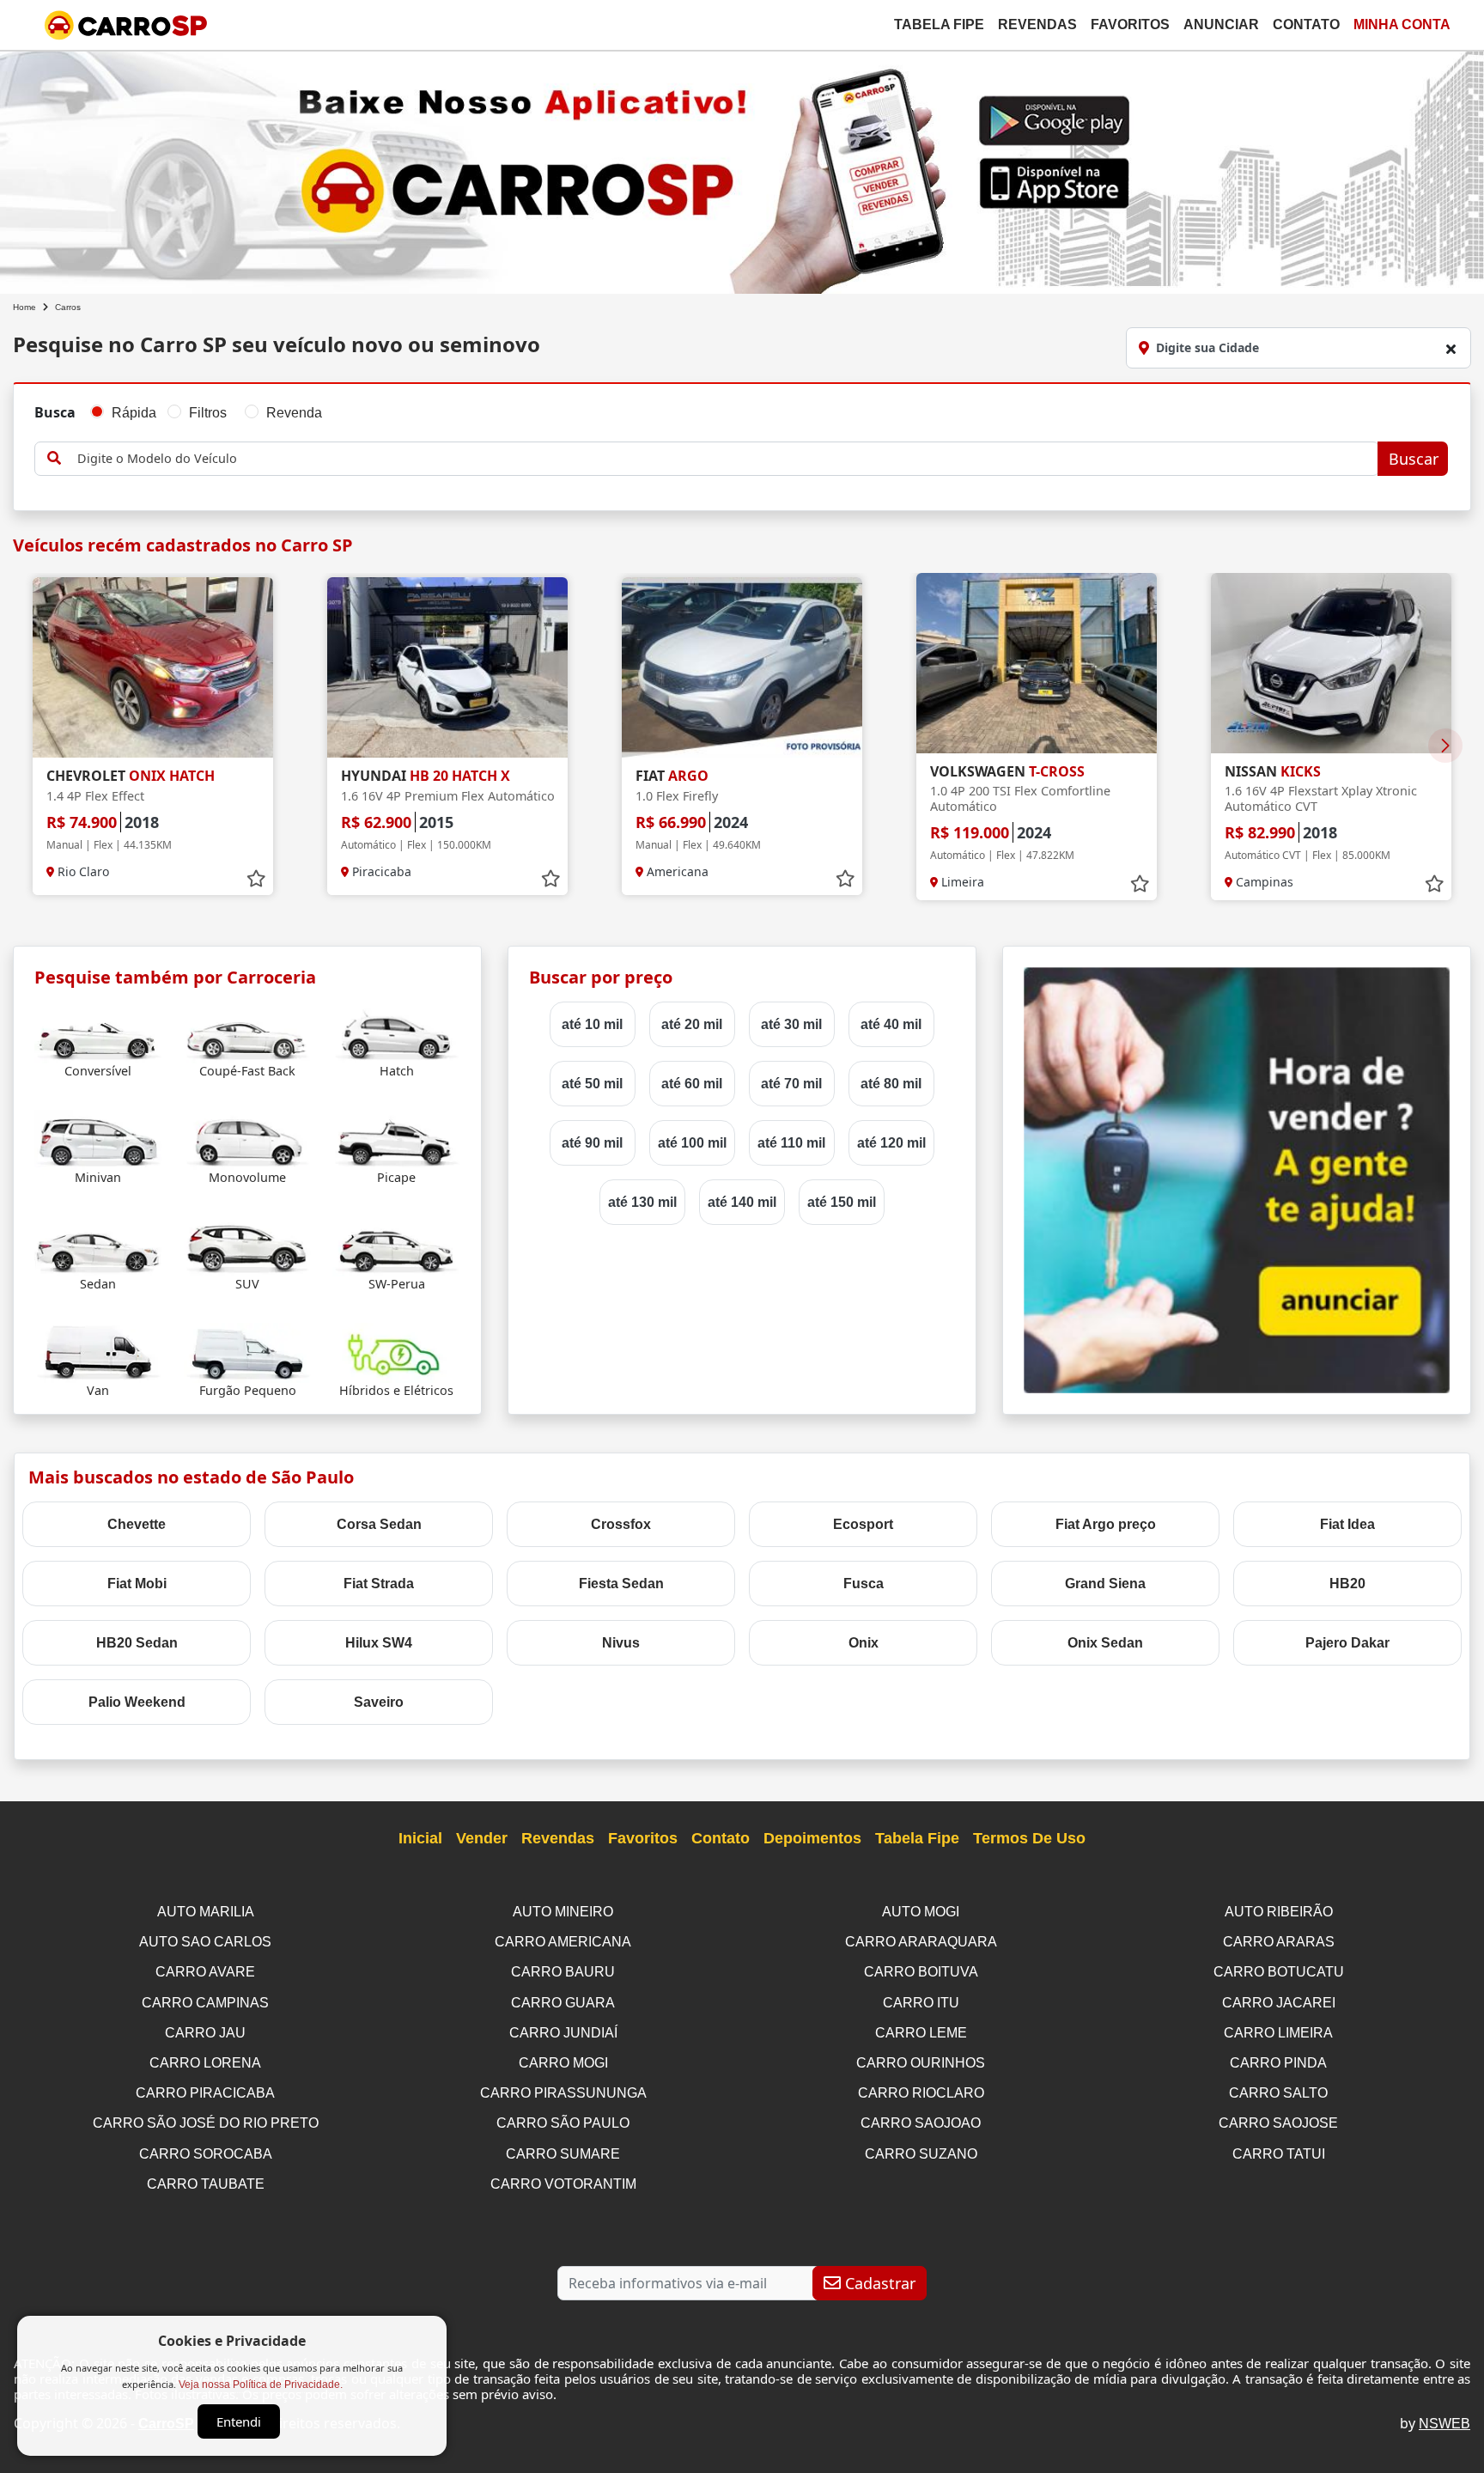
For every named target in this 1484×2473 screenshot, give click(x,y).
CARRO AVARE (205, 1972)
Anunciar (1221, 24)
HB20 (1347, 1584)
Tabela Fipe (939, 24)
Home (24, 307)
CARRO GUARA (563, 2003)
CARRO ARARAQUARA (921, 1942)
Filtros (208, 413)
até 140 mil (742, 1202)
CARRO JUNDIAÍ (563, 2033)
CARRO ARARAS (1279, 1942)
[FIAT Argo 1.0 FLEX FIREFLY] (742, 667)
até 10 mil (592, 1024)
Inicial (420, 1838)
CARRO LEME (921, 2033)
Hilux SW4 (379, 1643)
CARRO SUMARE (563, 2154)
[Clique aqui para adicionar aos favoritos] (256, 879)
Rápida (134, 413)
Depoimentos (812, 1838)
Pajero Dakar (1347, 1643)
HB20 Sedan (137, 1643)
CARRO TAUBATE (206, 2184)
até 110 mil (791, 1143)
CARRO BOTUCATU (1279, 1972)
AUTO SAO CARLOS (205, 1942)
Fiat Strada (379, 1584)
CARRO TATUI (1279, 2154)
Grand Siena (1105, 1584)
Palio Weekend (137, 1702)
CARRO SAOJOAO (921, 2123)
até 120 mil (891, 1143)
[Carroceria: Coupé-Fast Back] (248, 1032)
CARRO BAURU (563, 1972)
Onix (864, 1643)
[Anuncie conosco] (1237, 1179)
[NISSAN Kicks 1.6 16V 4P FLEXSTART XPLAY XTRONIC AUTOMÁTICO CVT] (1331, 663)
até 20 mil (692, 1024)
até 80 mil (891, 1084)
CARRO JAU (205, 2033)
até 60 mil (692, 1084)
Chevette (137, 1524)
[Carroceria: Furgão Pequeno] (248, 1352)
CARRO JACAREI (1279, 2003)
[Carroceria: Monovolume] (248, 1139)
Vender (482, 1838)
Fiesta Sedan (621, 1584)
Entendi (239, 2421)
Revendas (1037, 24)
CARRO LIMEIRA (1278, 2033)
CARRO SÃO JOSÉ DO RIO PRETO (206, 2123)
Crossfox (621, 1524)
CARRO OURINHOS (921, 2063)
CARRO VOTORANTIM (563, 2184)
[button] (1445, 746)
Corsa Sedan (379, 1524)
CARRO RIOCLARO (921, 2093)
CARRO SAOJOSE (1278, 2123)
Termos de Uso (1029, 1838)
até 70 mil (791, 1084)
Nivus (621, 1643)
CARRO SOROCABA (206, 2154)
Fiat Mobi (137, 1584)
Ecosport (863, 1524)
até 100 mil (692, 1143)
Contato (1306, 24)
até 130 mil (642, 1202)
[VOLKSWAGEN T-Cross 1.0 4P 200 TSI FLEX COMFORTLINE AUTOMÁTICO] (1037, 663)
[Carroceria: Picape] (396, 1139)
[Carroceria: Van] (98, 1352)
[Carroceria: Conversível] (98, 1032)
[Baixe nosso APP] (742, 169)
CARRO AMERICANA (563, 1942)
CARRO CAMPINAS (205, 2003)
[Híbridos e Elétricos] (396, 1352)
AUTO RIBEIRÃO (1279, 1912)
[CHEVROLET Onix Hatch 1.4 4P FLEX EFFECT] (153, 667)
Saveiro (379, 1702)
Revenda (294, 413)
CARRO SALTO (1278, 2093)
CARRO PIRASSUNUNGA (563, 2093)
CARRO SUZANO (921, 2154)
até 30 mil (791, 1024)
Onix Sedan (1105, 1643)
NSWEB (1444, 2424)
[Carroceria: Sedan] (98, 1245)
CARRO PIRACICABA (205, 2093)
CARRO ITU (921, 2003)
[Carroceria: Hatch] (396, 1032)
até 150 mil (842, 1202)
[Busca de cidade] (1451, 349)
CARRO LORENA (205, 2063)
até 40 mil (891, 1024)
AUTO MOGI (921, 1912)
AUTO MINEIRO (563, 1912)
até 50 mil (592, 1084)
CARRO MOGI (563, 2063)
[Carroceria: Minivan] (98, 1139)
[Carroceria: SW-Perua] (396, 1245)
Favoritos (1130, 24)
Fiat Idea (1347, 1524)
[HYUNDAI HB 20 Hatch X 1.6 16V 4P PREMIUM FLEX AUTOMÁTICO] (447, 667)
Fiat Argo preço (1106, 1524)
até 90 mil (592, 1143)
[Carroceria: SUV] (248, 1245)
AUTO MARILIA (206, 1912)
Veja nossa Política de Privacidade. (261, 2385)
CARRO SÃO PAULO (563, 2123)
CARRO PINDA (1278, 2063)
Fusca (864, 1584)
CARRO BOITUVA (921, 1972)
